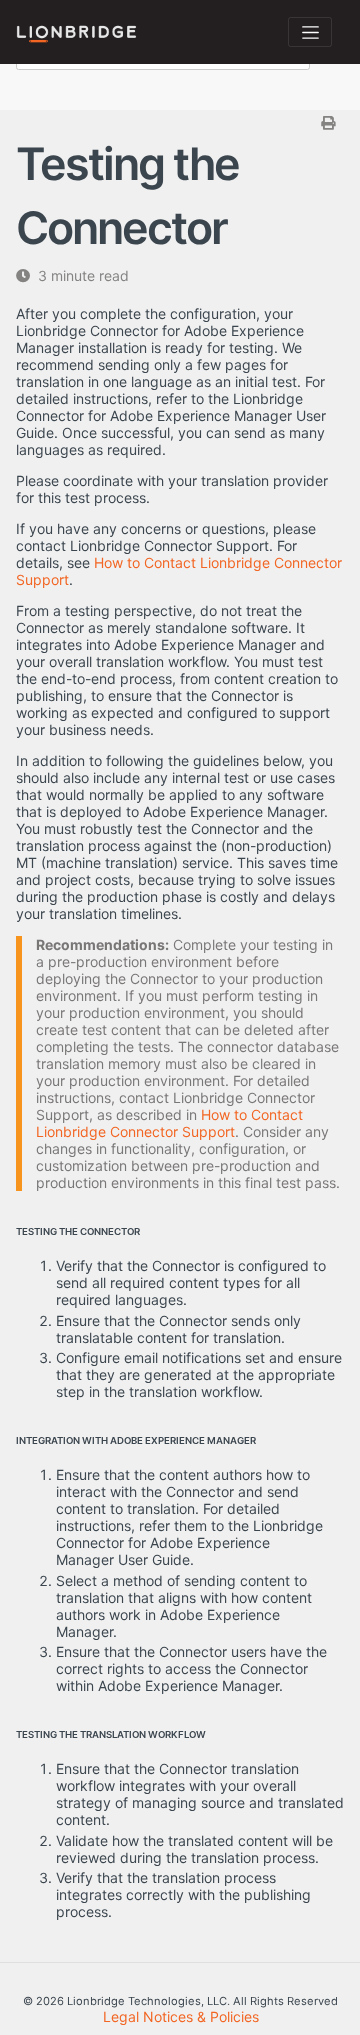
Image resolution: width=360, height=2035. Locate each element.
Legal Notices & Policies (181, 2016)
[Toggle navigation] (310, 32)
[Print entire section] (182, 122)
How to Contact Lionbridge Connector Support (169, 1123)
